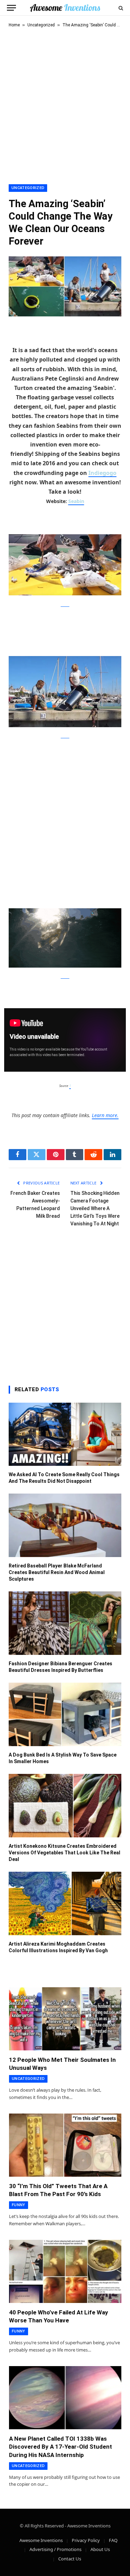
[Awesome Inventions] (65, 8)
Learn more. (105, 1115)
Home (14, 25)
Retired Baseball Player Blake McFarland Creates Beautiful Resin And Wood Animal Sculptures (57, 1572)
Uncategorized (41, 25)
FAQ (113, 2540)
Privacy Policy (86, 2540)
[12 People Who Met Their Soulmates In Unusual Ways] (65, 2019)
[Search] (120, 8)
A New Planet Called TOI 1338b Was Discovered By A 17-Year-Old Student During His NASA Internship (60, 2447)
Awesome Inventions (41, 2540)
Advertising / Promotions (55, 2549)
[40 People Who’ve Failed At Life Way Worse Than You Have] (65, 2271)
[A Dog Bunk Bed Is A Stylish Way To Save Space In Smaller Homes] (65, 1714)
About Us (100, 2549)
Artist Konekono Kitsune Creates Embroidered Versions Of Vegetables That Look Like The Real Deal (64, 1853)
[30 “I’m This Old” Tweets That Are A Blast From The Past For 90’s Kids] (65, 2145)
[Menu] (11, 8)
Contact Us (70, 2559)
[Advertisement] (65, 105)
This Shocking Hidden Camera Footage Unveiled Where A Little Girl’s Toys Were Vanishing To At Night (95, 1208)
